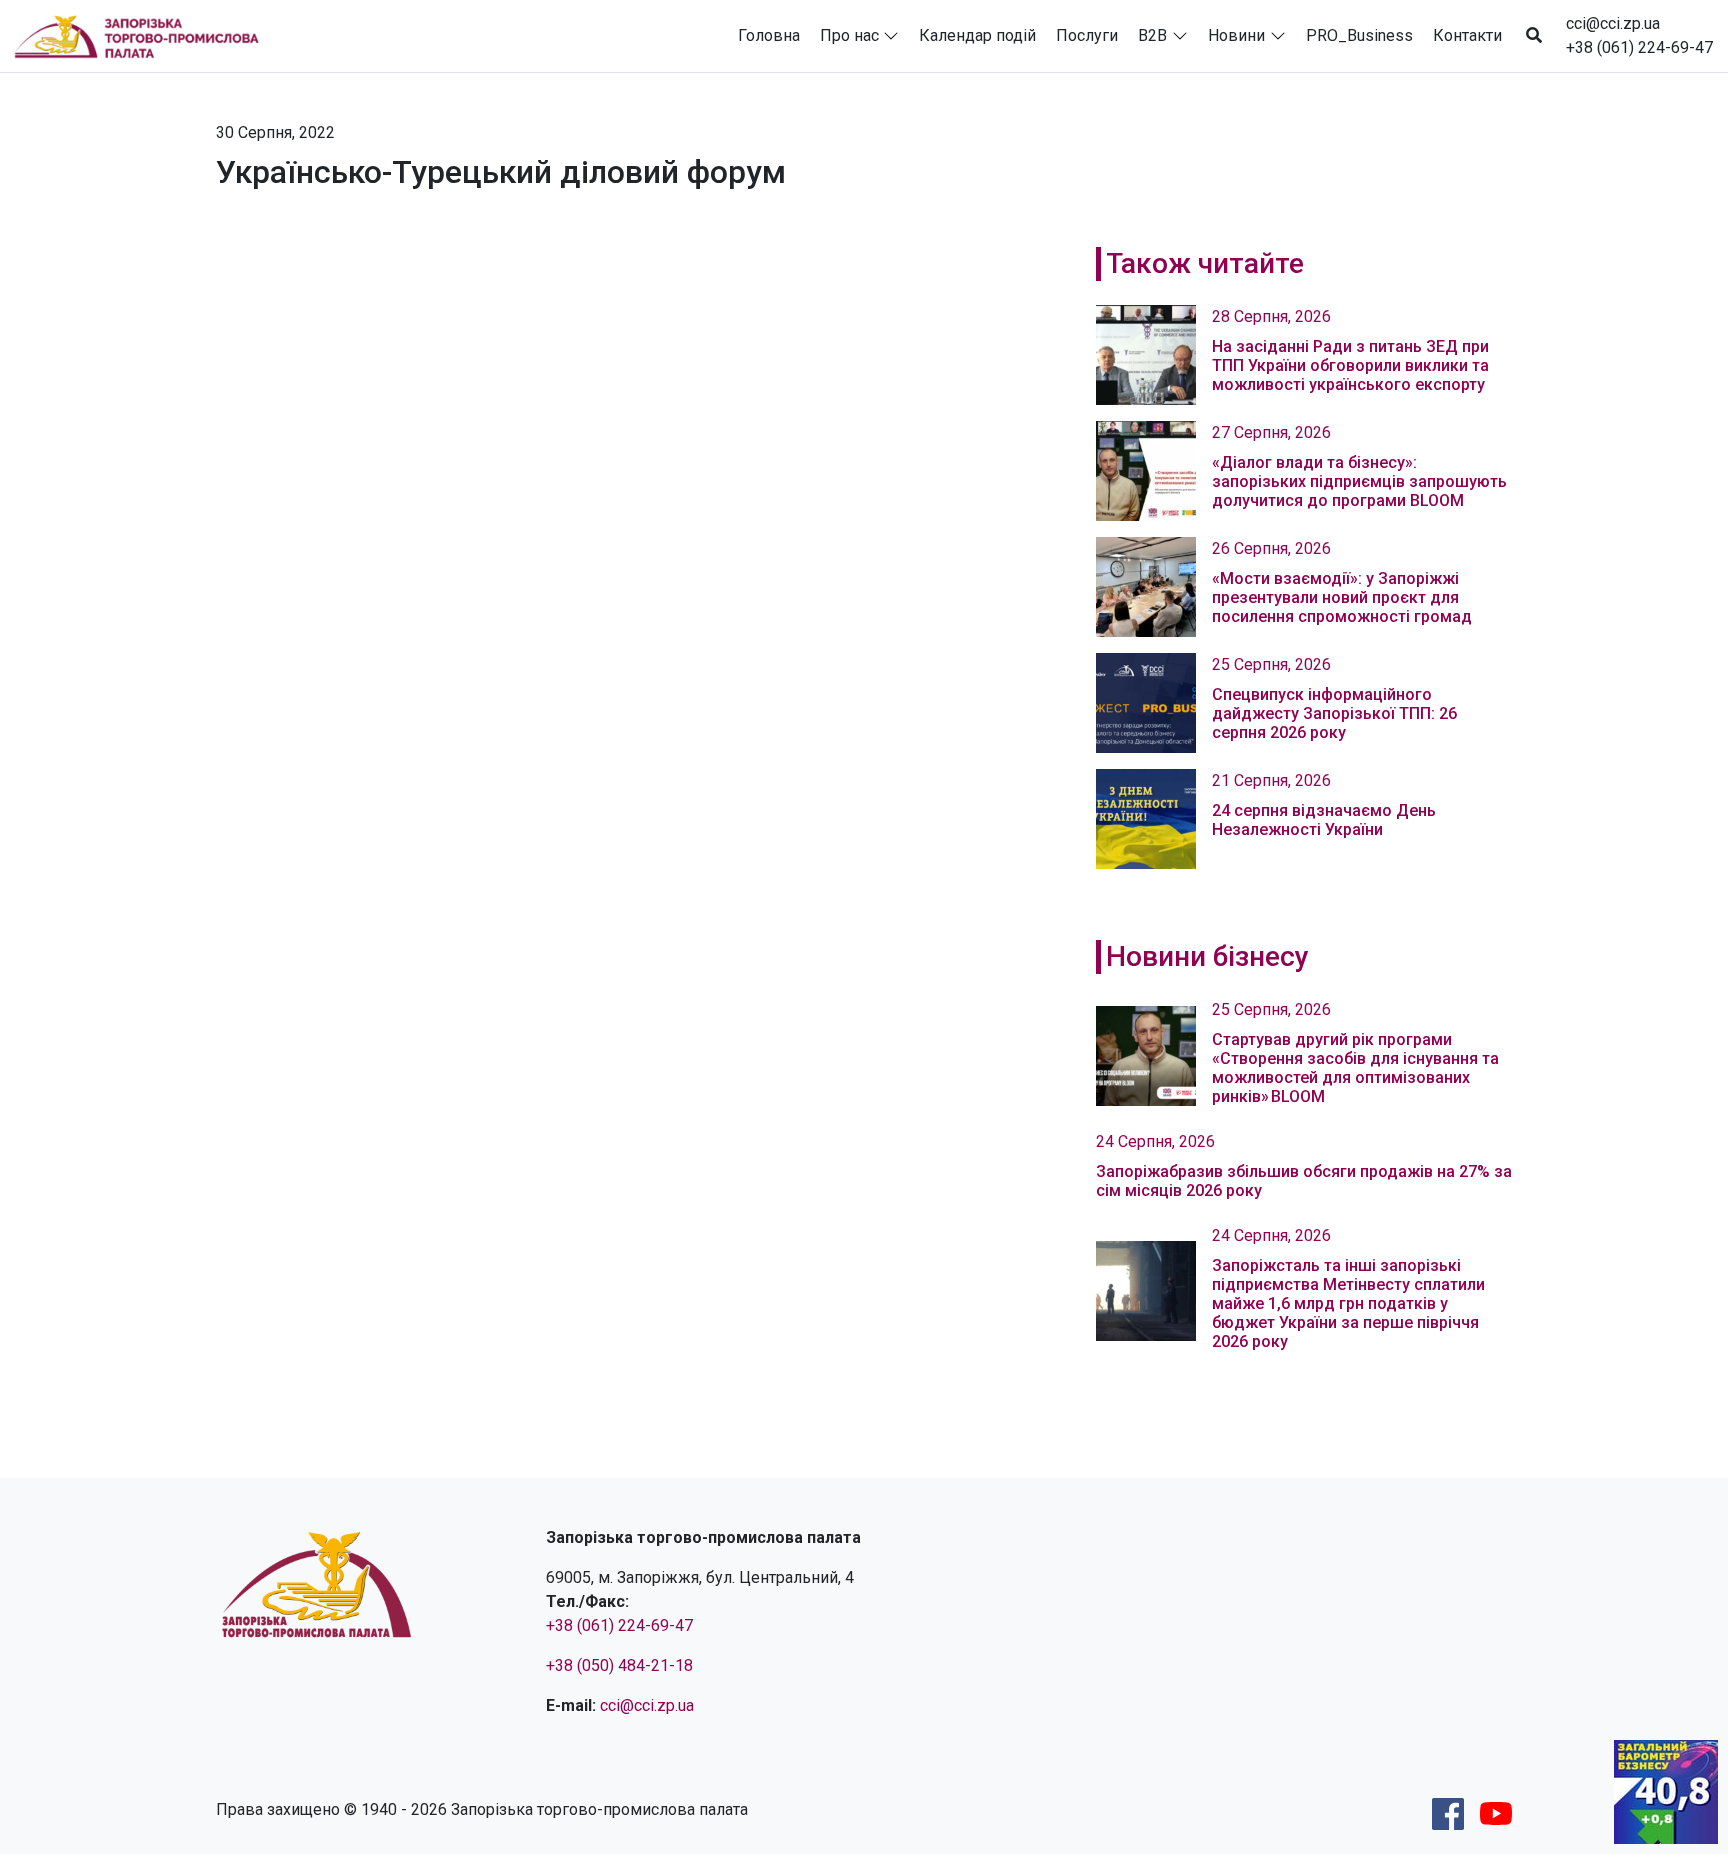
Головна (769, 35)
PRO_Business (1359, 35)
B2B (1152, 35)
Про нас (849, 35)
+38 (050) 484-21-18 (619, 1665)
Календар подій (977, 35)
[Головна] (145, 36)
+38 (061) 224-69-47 (1639, 47)
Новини (1236, 35)
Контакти (1467, 35)
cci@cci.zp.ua (1613, 23)
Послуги (1087, 35)
